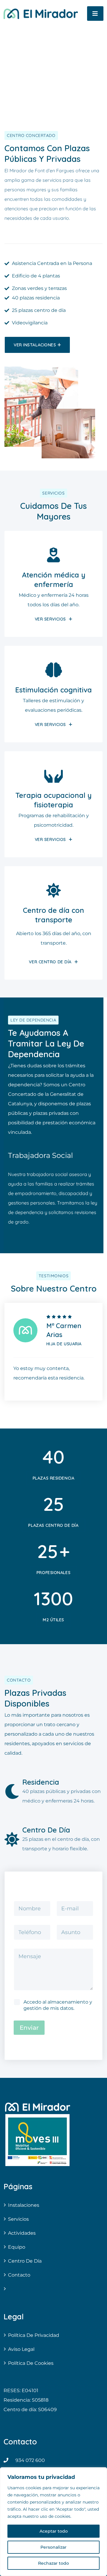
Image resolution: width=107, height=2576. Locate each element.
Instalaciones (24, 2205)
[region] (53, 2522)
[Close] (101, 2472)
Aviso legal (21, 2349)
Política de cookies (31, 2363)
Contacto (19, 2275)
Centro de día (25, 2261)
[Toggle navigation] (95, 14)
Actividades (22, 2233)
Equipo (17, 2247)
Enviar (29, 2028)
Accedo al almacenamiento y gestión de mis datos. (58, 2005)
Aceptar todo (54, 2531)
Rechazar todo (53, 2563)
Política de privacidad (34, 2335)
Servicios (18, 2219)
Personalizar (53, 2547)
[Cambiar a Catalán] (53, 2289)
